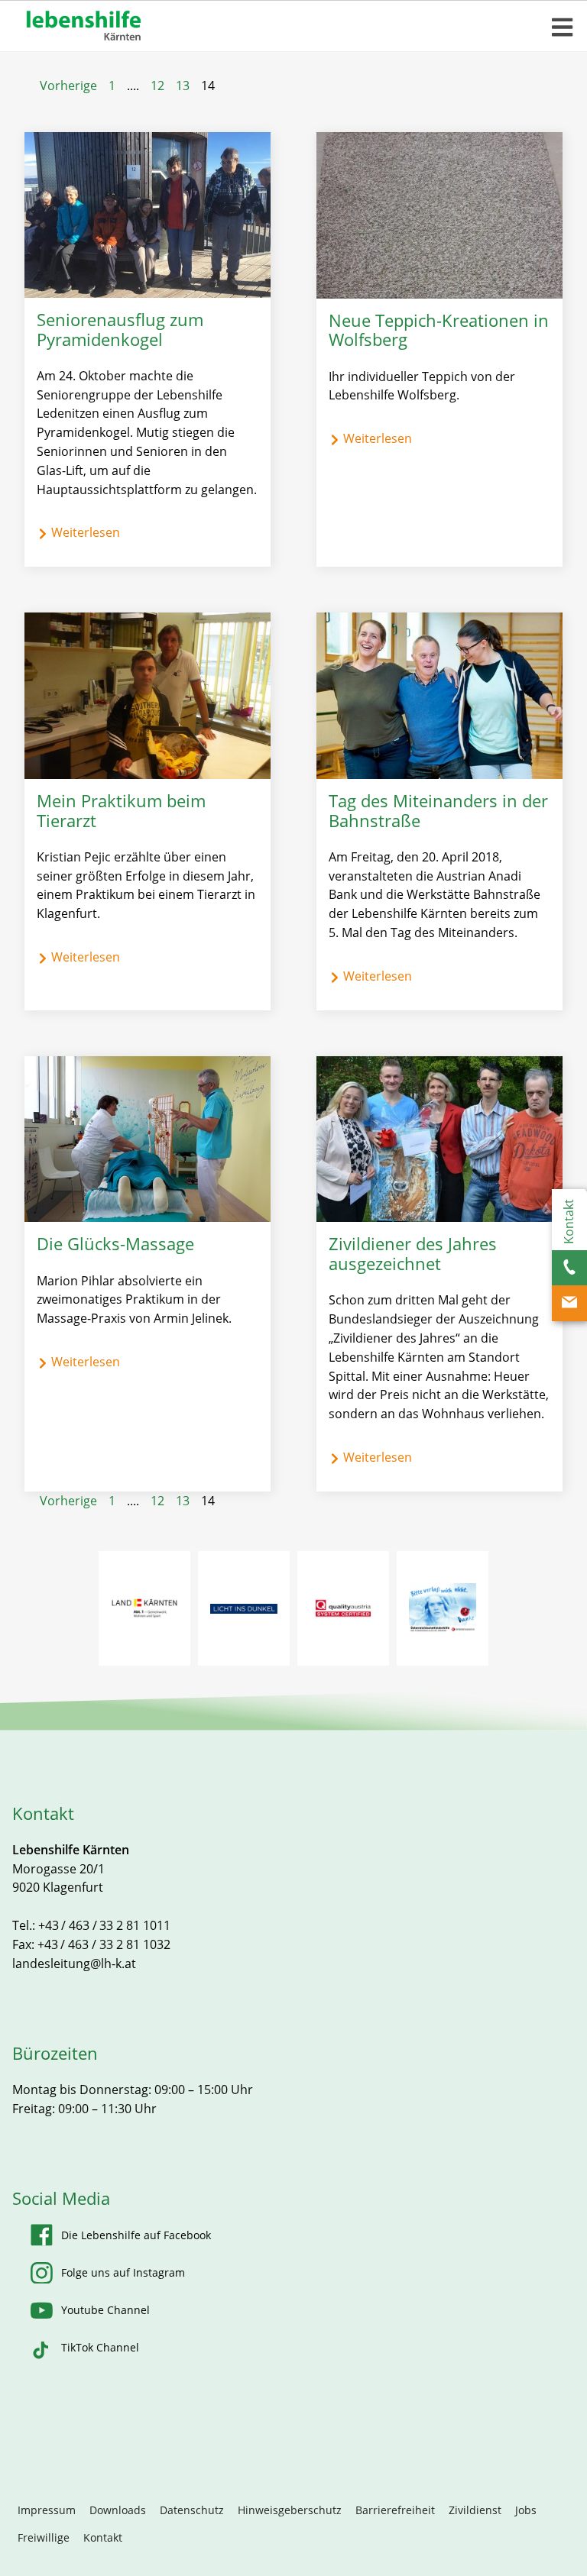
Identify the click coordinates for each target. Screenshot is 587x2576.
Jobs (526, 2510)
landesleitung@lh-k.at (74, 1964)
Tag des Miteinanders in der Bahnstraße (438, 811)
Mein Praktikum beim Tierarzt (121, 811)
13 (183, 86)
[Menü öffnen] (563, 27)
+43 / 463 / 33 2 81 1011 (104, 1925)
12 (157, 86)
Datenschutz (192, 2510)
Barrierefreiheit (395, 2510)
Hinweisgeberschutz (290, 2510)
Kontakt (103, 2537)
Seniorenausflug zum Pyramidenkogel (120, 330)
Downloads (118, 2510)
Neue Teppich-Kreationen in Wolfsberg (439, 331)
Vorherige (68, 86)
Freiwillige (44, 2537)
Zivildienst (475, 2510)
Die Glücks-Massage (115, 1244)
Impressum (47, 2510)
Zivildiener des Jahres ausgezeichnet (413, 1254)
